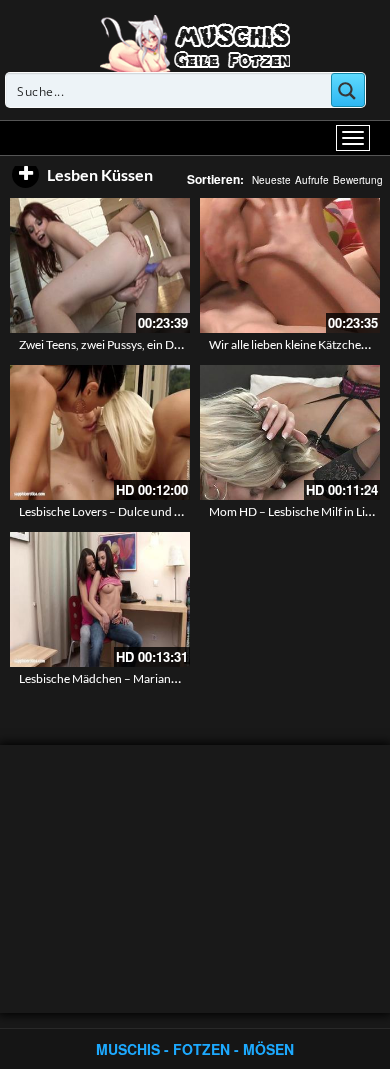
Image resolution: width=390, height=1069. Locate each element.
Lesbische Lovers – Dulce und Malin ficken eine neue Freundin (180, 511)
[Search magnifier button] (348, 90)
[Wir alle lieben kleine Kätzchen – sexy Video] (290, 265)
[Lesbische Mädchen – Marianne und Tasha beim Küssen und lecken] (100, 599)
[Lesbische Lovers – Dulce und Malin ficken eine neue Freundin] (100, 432)
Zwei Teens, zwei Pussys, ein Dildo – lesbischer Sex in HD (164, 344)
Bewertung (358, 180)
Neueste (271, 180)
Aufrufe (312, 180)
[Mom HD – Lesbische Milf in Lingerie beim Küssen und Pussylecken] (290, 432)
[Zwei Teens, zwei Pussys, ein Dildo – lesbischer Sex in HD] (100, 265)
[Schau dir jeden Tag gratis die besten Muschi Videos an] (195, 42)
